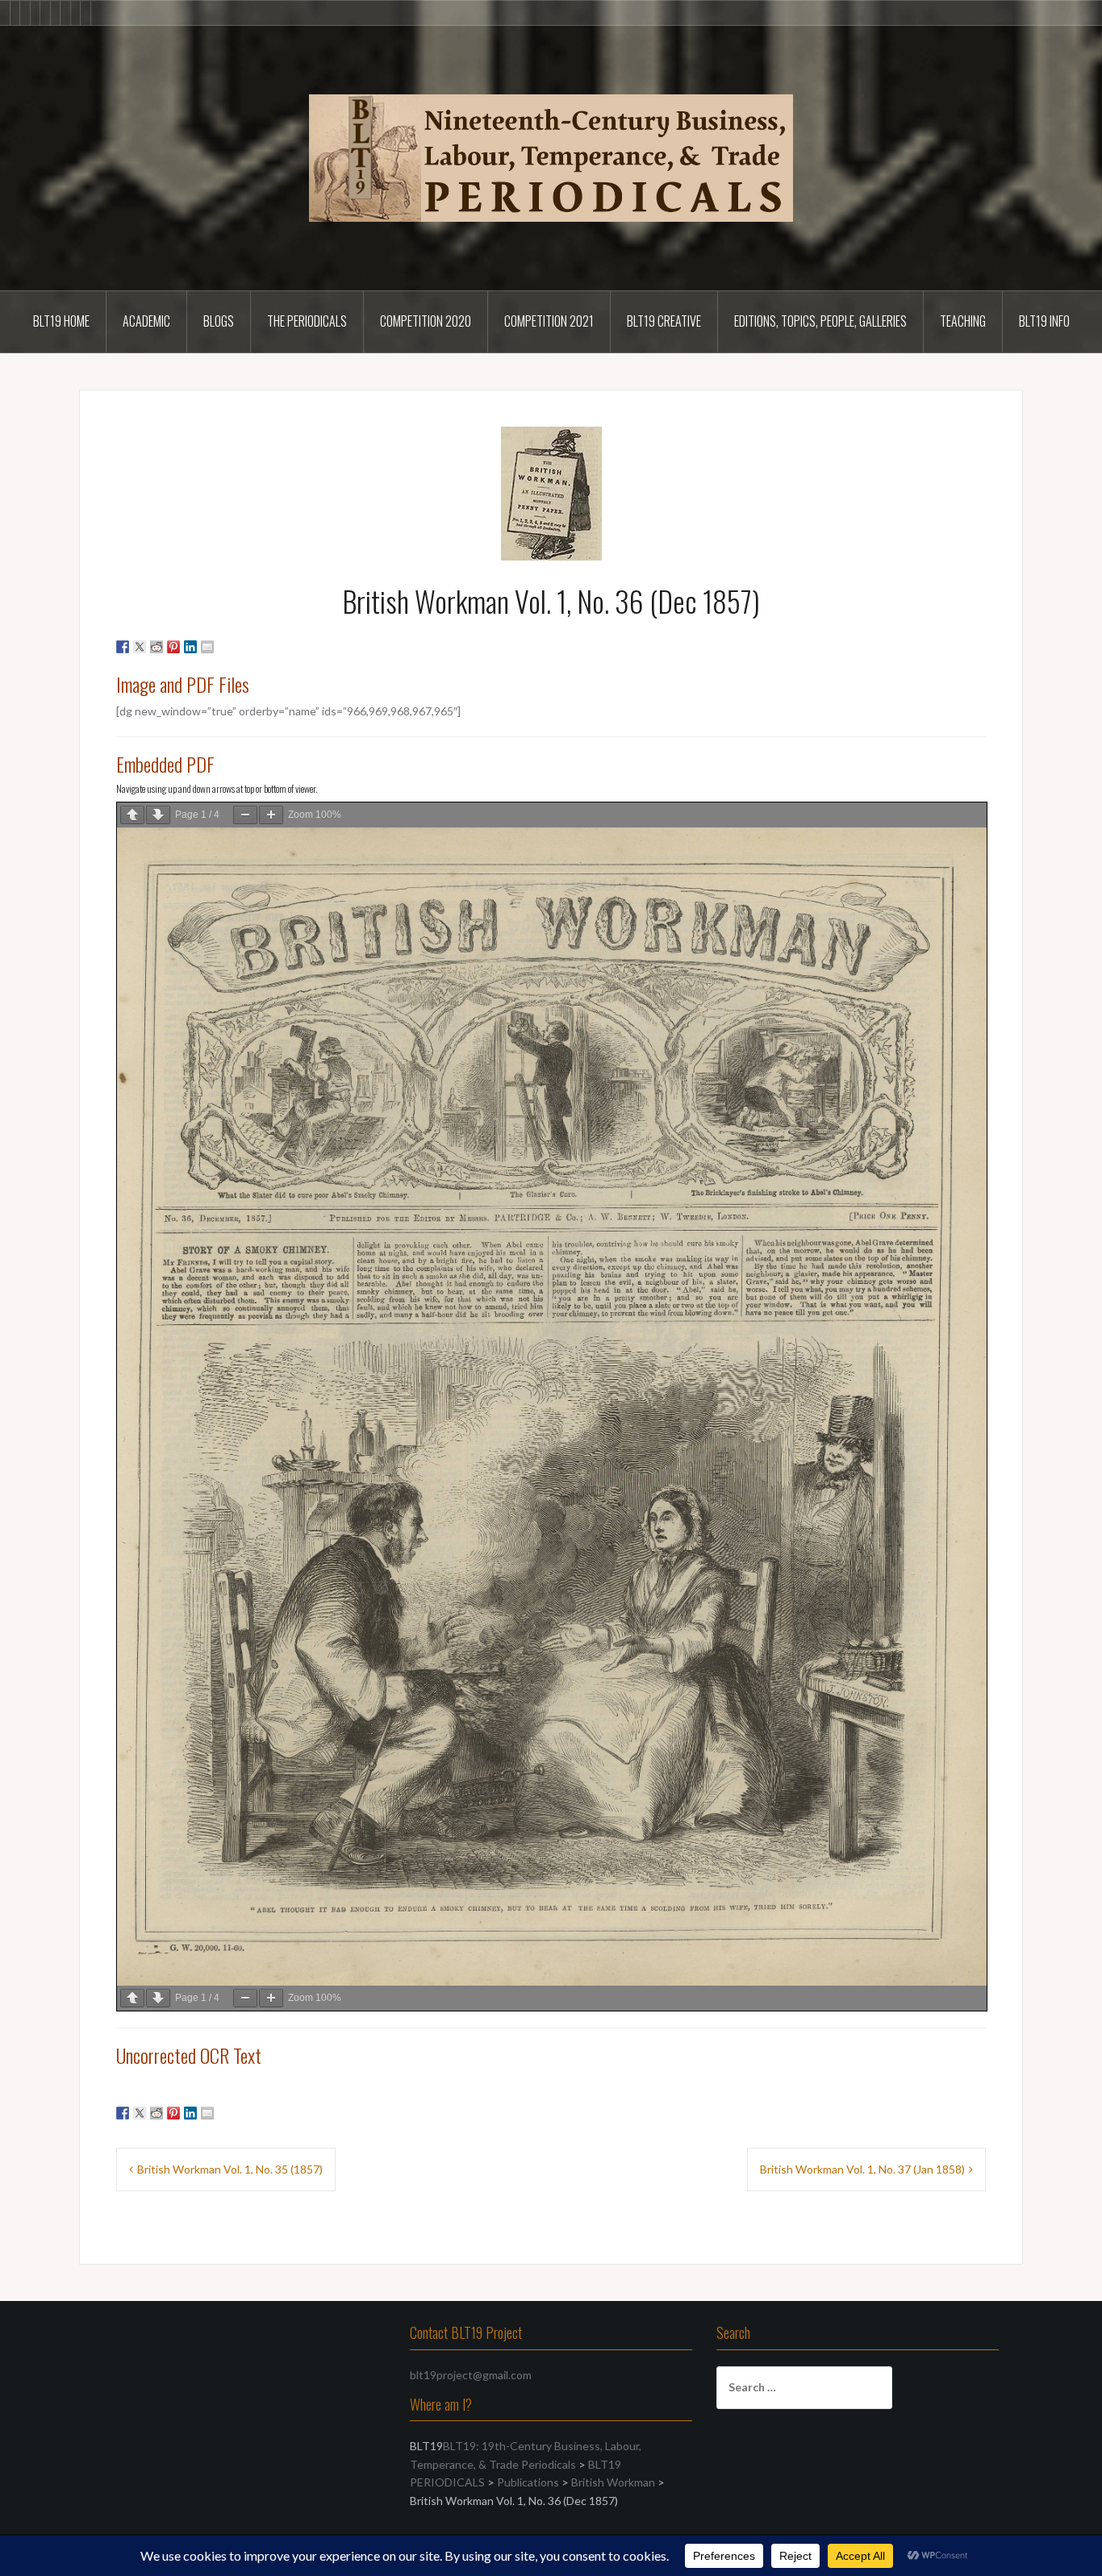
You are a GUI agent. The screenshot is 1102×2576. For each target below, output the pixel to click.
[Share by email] (207, 647)
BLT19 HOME (61, 321)
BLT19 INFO (1044, 321)
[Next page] (158, 815)
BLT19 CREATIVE (664, 321)
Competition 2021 (549, 321)
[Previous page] (132, 815)
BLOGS (219, 321)
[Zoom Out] (245, 815)
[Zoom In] (271, 815)
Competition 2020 (426, 321)
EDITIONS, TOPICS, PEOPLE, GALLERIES (820, 321)
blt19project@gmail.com (471, 2375)
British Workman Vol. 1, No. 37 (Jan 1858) (862, 2169)
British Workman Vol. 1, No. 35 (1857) (230, 2169)
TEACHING (963, 321)
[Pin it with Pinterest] (173, 647)
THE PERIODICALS (307, 321)
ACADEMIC (146, 321)
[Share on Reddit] (157, 647)
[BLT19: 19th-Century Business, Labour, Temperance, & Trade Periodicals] (551, 157)
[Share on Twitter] (140, 647)
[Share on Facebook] (123, 647)
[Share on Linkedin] (190, 647)
